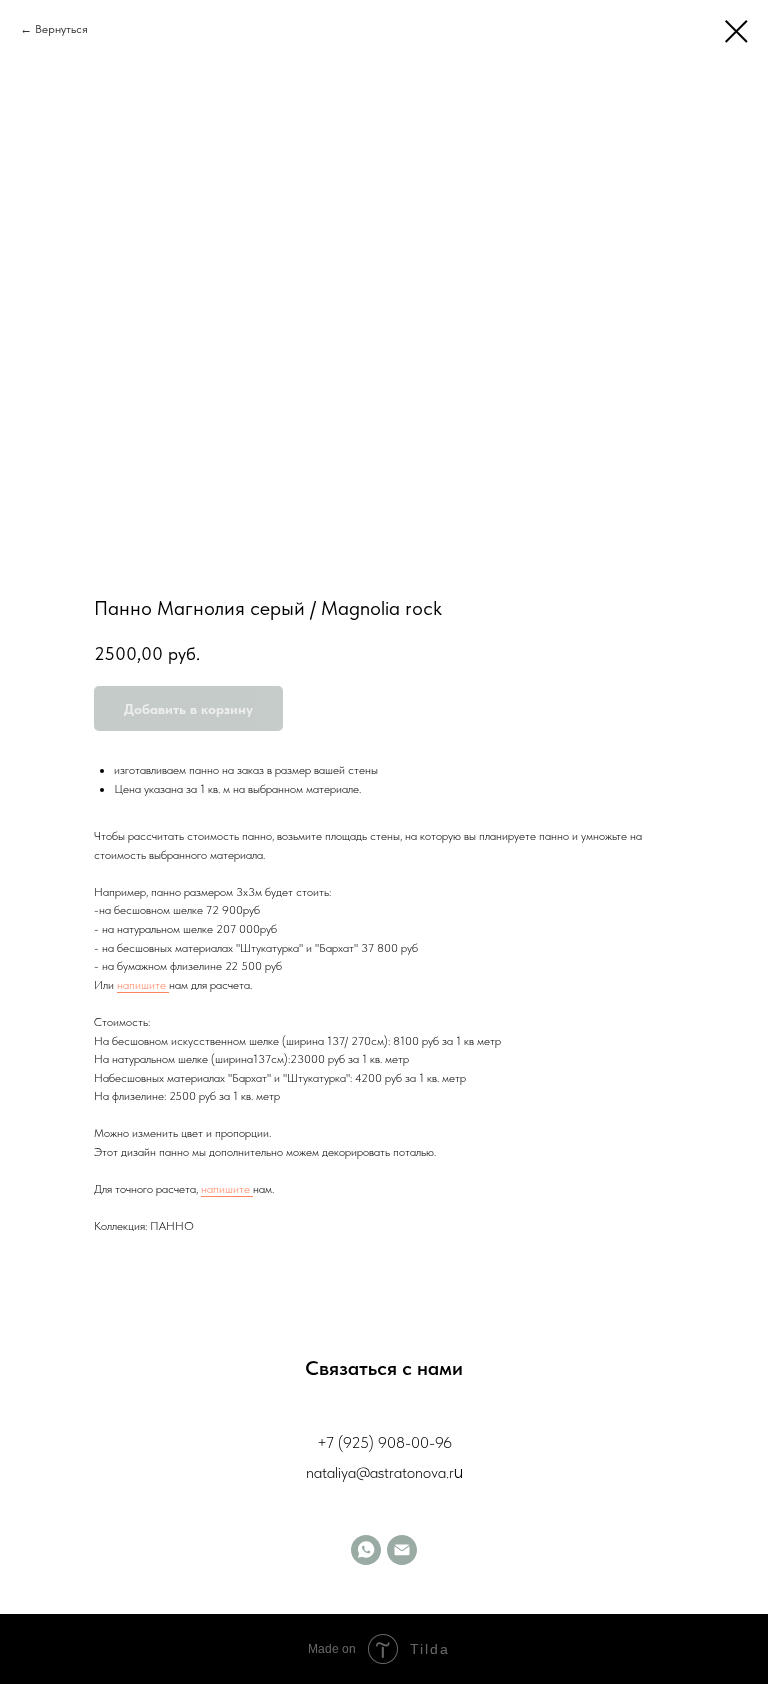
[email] (402, 1550)
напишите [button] (143, 985)
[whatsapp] (366, 1550)
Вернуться (61, 29)
